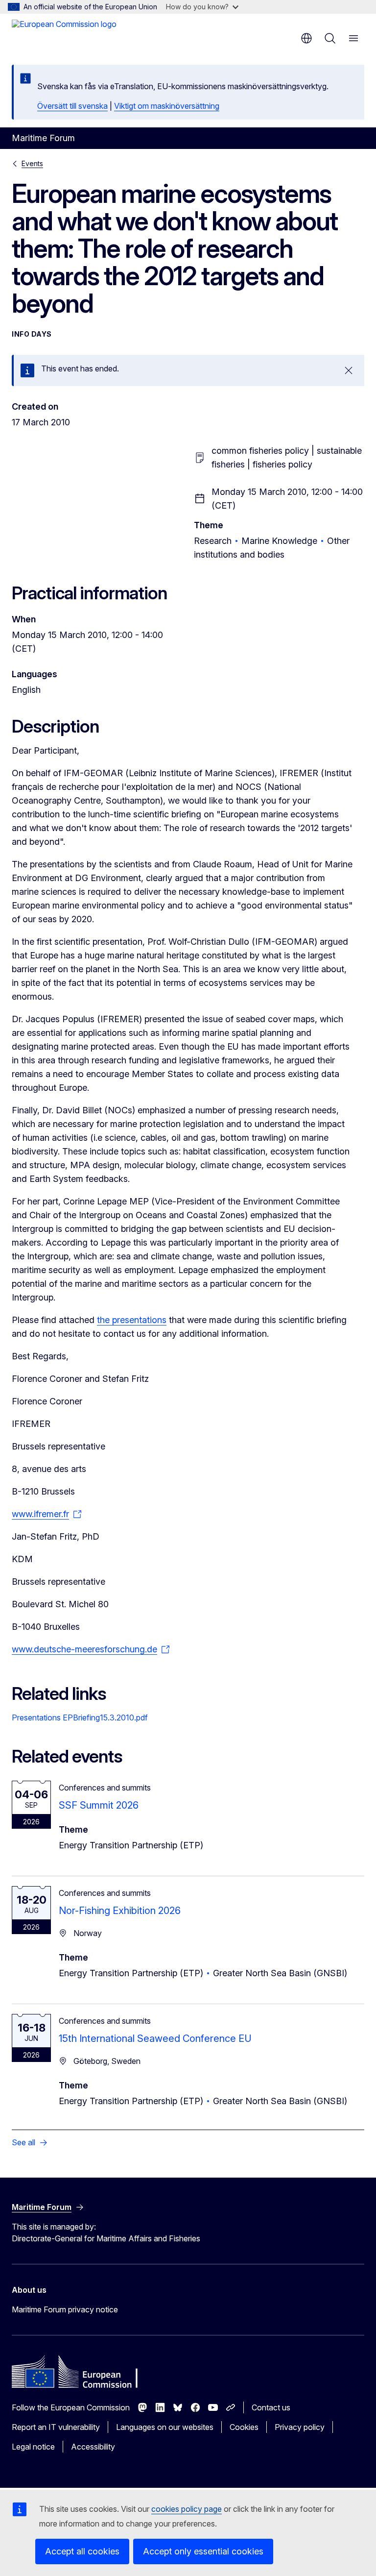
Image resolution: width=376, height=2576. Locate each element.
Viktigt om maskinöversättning (167, 106)
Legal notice (33, 2447)
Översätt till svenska (72, 106)
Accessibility (93, 2447)
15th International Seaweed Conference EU (155, 2038)
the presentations (132, 1320)
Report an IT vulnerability (56, 2427)
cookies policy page (187, 2509)
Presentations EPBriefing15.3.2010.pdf (80, 1717)
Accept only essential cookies (203, 2551)
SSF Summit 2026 (99, 1805)
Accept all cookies (82, 2551)
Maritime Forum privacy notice (65, 2309)
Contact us (271, 2407)
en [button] (306, 38)
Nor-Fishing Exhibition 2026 (120, 1911)
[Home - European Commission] (64, 34)
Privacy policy (300, 2427)
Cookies (244, 2427)
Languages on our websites (165, 2427)
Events (32, 163)
